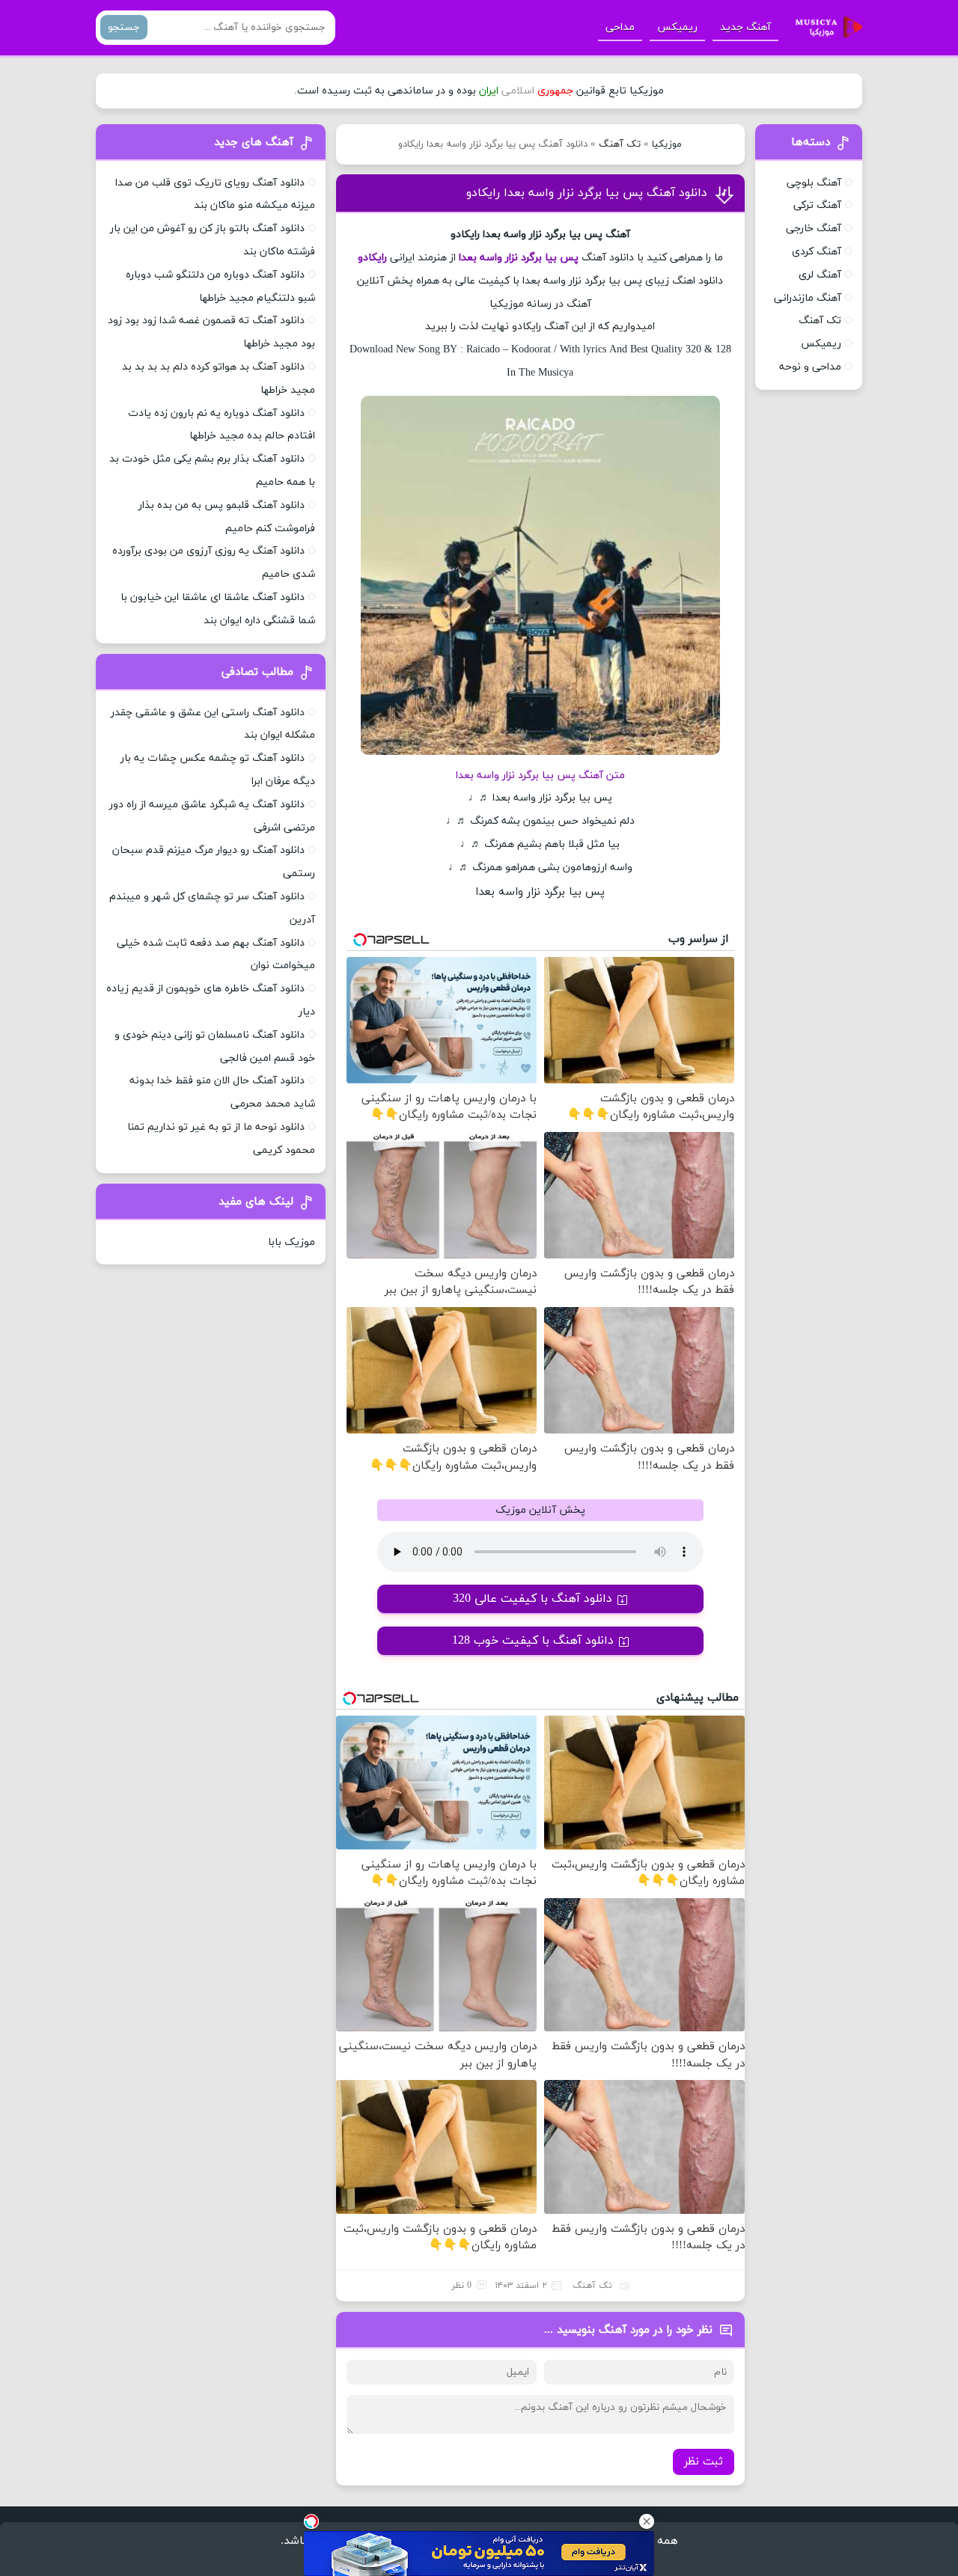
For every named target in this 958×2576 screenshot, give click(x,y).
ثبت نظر (704, 2462)
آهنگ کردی (817, 252)
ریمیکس (677, 27)
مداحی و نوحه (810, 367)
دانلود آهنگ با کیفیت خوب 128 (533, 1641)
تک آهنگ (620, 144)
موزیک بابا (292, 1242)
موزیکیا (667, 144)
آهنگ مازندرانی (808, 298)
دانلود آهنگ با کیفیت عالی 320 (533, 1599)
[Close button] (647, 2521)
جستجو (124, 27)
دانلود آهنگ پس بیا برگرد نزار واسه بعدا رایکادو (587, 193)
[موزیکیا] (825, 28)
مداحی (620, 27)
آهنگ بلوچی (814, 183)
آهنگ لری (820, 275)
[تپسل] (311, 2521)
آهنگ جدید (745, 27)
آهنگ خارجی (814, 229)
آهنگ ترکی (817, 205)
